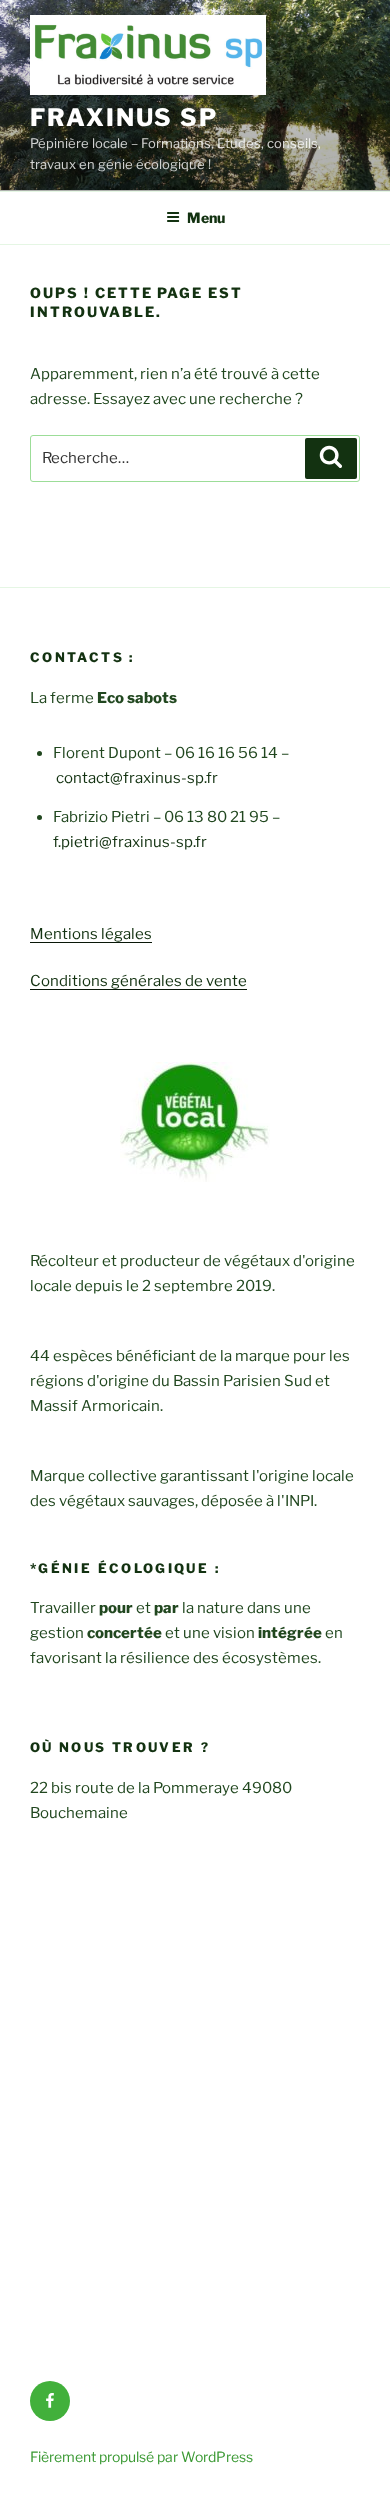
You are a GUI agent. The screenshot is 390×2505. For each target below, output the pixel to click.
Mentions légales (91, 934)
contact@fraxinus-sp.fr (137, 778)
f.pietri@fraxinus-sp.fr (130, 842)
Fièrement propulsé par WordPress (141, 2456)
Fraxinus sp (124, 117)
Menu (206, 217)
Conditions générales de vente (138, 981)
